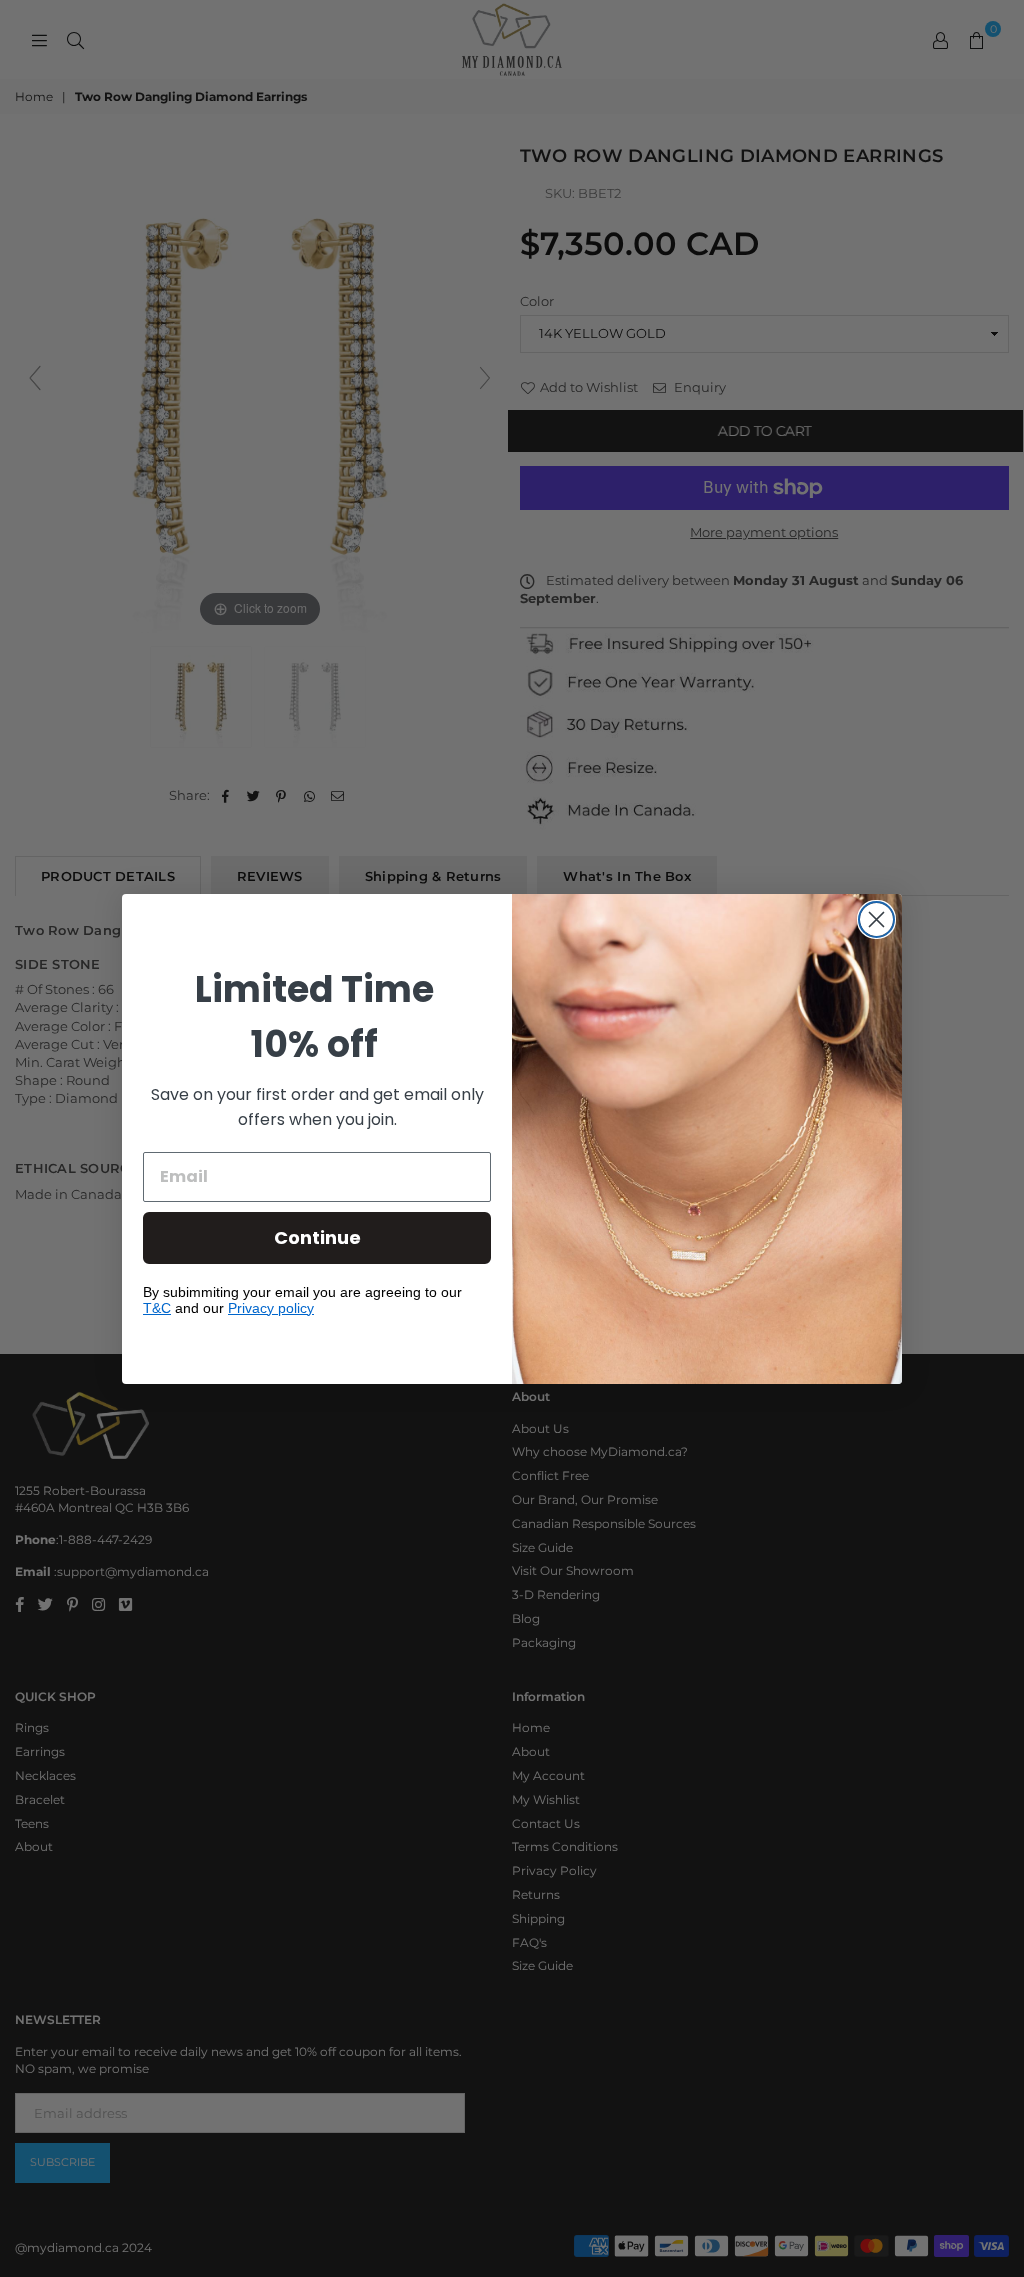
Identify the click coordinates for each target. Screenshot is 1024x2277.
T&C (157, 1308)
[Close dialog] (876, 919)
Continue (317, 1237)
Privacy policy (271, 1308)
